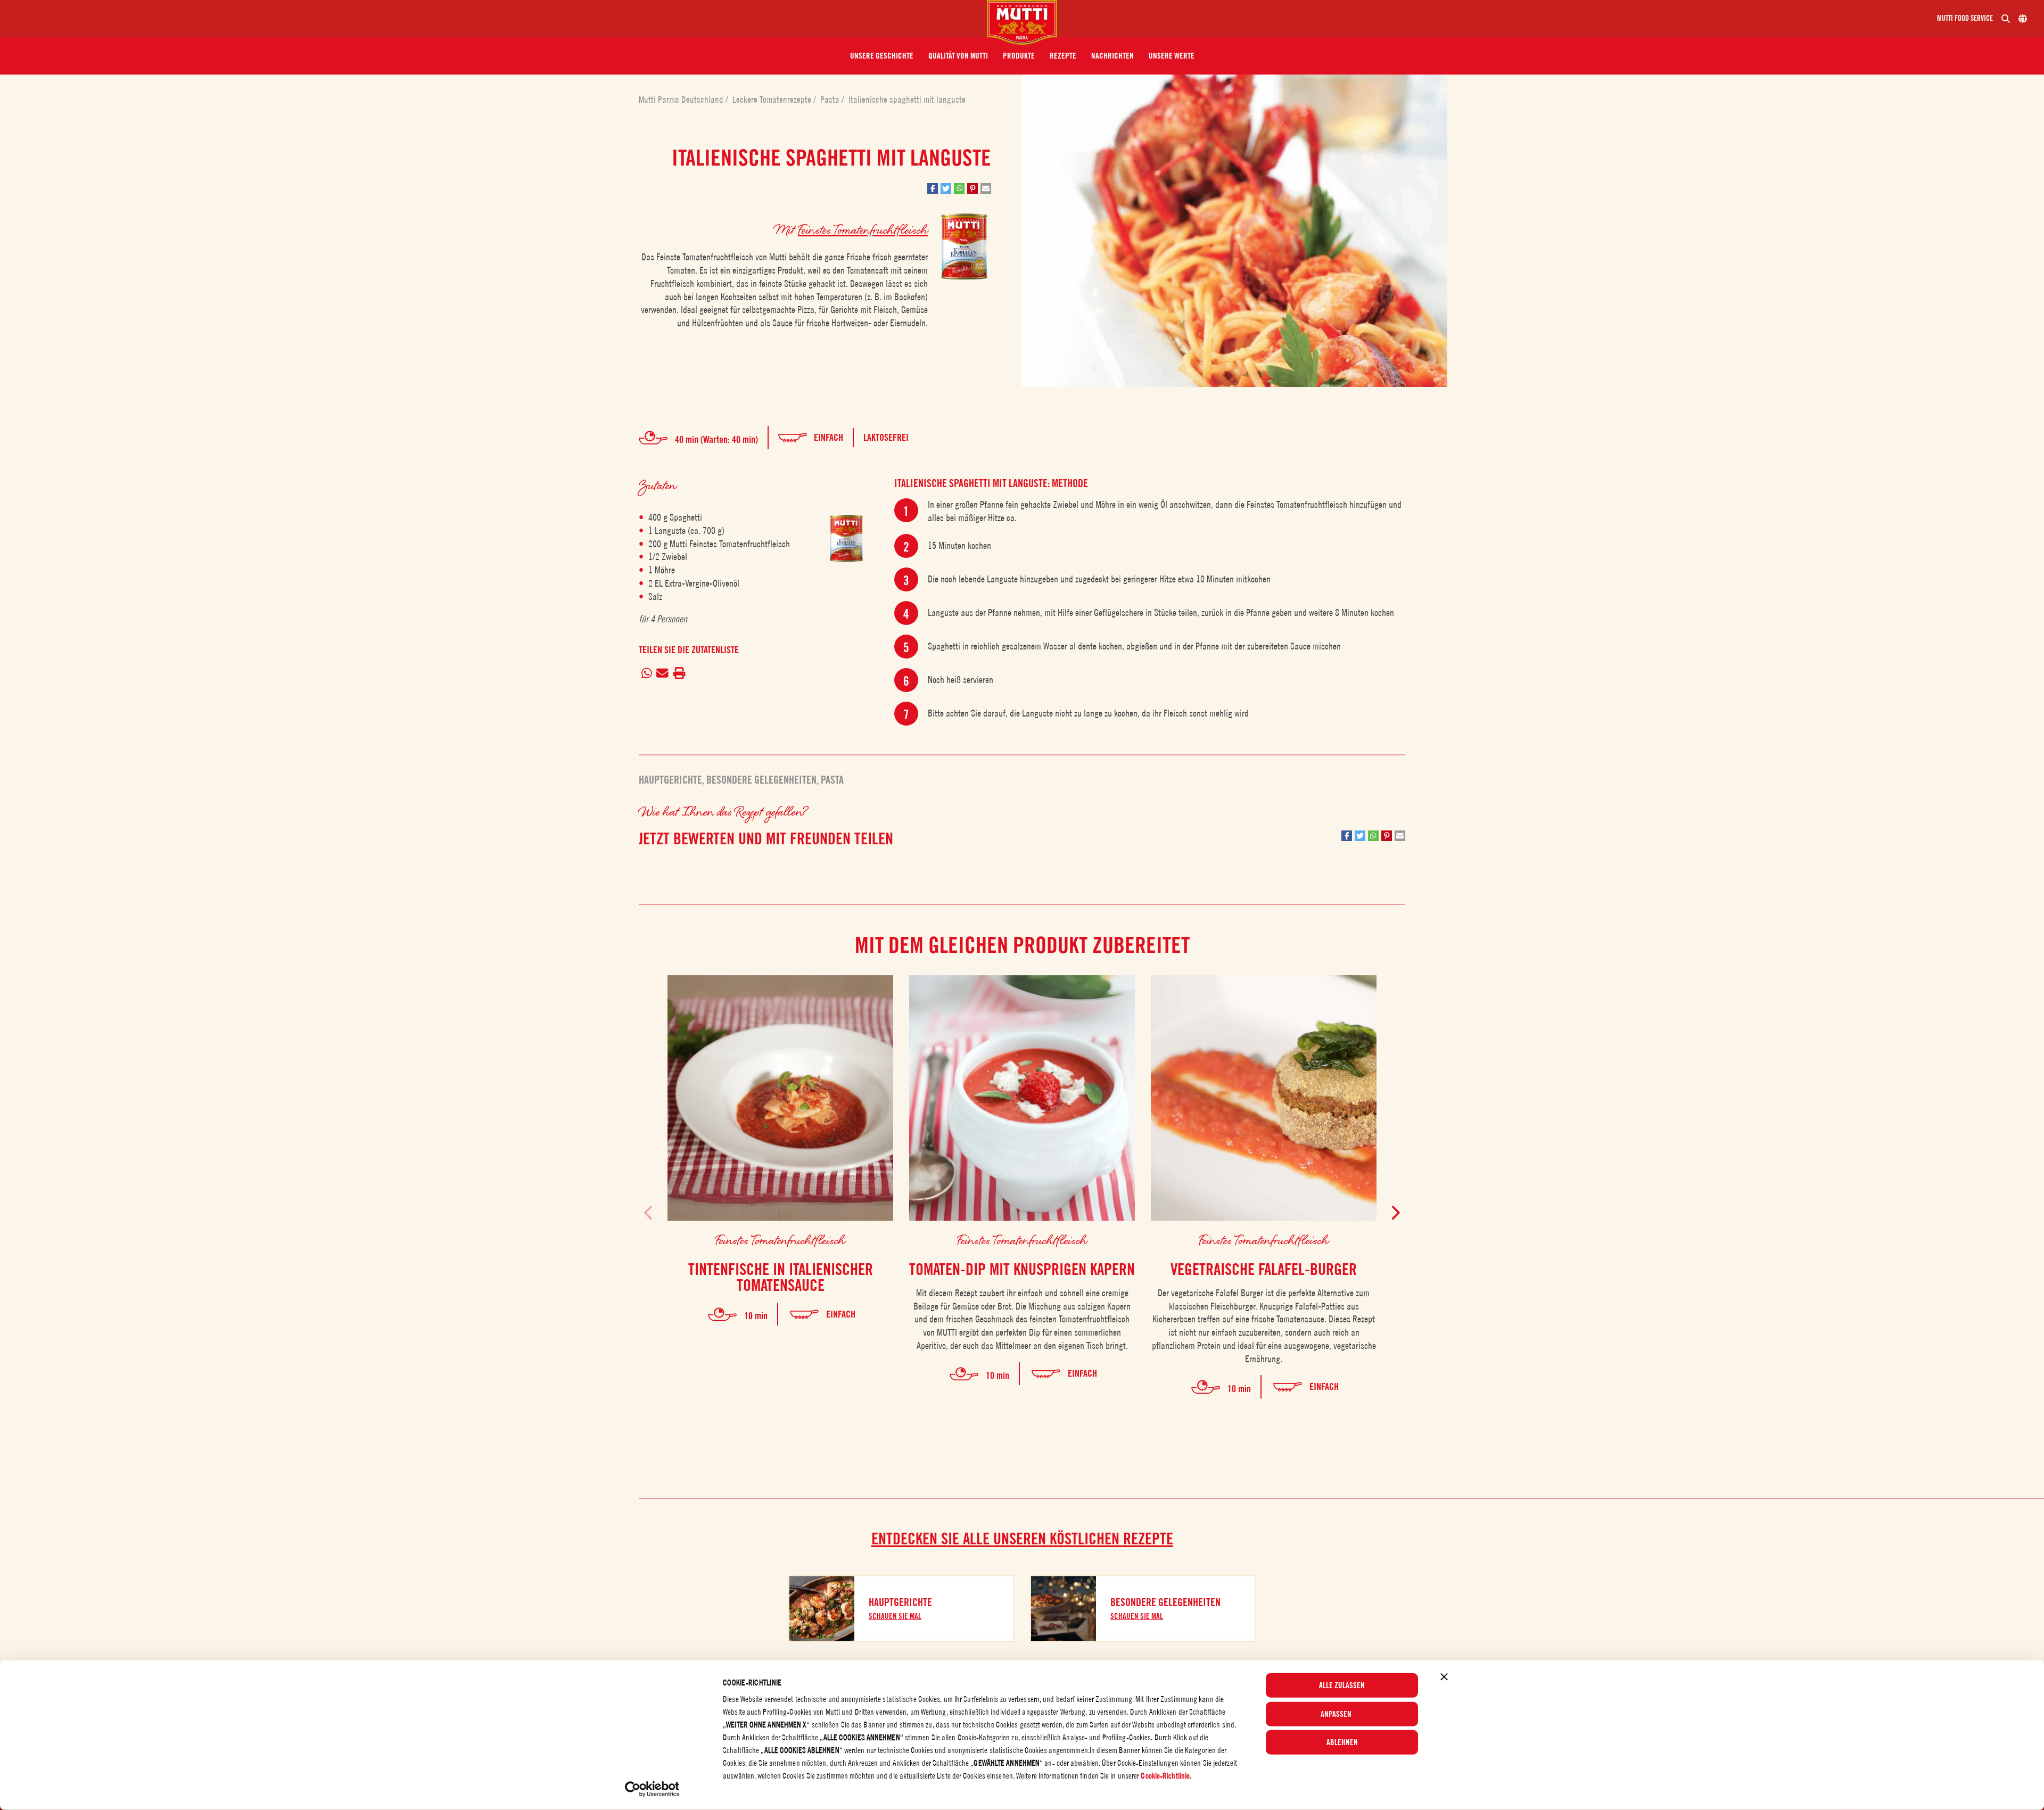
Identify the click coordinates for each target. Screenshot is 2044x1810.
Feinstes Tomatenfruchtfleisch (863, 229)
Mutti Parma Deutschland (682, 100)
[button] (882, 56)
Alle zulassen (1342, 1685)
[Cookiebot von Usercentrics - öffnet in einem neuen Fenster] (652, 1789)
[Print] (679, 673)
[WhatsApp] (646, 673)
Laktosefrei (886, 437)
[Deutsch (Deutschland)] (2023, 19)
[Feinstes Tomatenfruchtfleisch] (846, 538)
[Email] (663, 673)
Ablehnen (1342, 1742)
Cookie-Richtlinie (1165, 1776)
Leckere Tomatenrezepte (773, 100)
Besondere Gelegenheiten (761, 780)
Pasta (831, 100)
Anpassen (1336, 1714)
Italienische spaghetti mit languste (907, 100)
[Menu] (498, 19)
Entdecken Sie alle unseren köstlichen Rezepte (1022, 1538)
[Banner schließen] (1444, 1677)
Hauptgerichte (670, 780)
